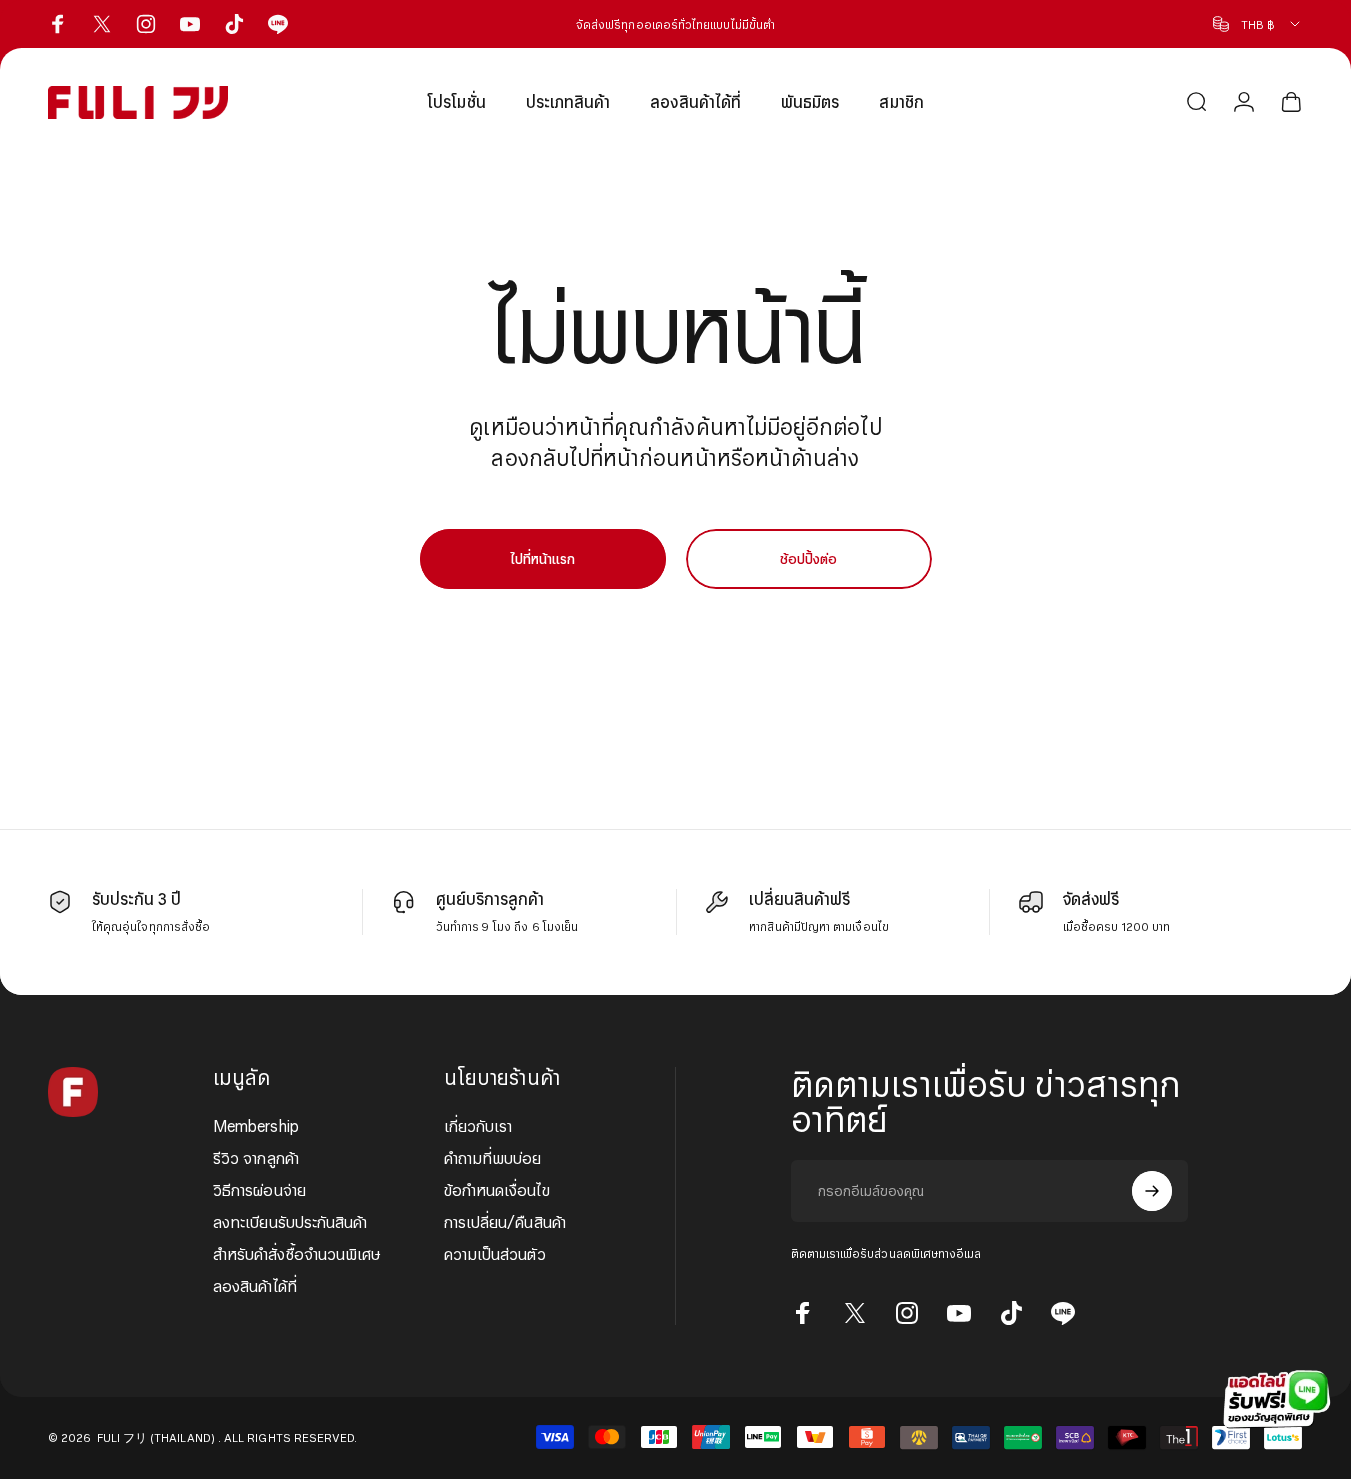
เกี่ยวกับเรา (478, 1126)
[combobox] (1258, 24)
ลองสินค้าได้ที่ (255, 1286)
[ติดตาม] (1152, 1191)
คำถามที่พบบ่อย (493, 1158)
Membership (256, 1126)
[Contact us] (1271, 1399)
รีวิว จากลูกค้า (256, 1158)
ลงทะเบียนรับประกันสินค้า (290, 1222)
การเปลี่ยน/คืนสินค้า (505, 1222)
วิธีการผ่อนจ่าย (259, 1190)
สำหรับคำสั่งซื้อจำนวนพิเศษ (297, 1254)
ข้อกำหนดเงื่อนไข (497, 1190)
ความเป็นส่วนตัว (495, 1254)
